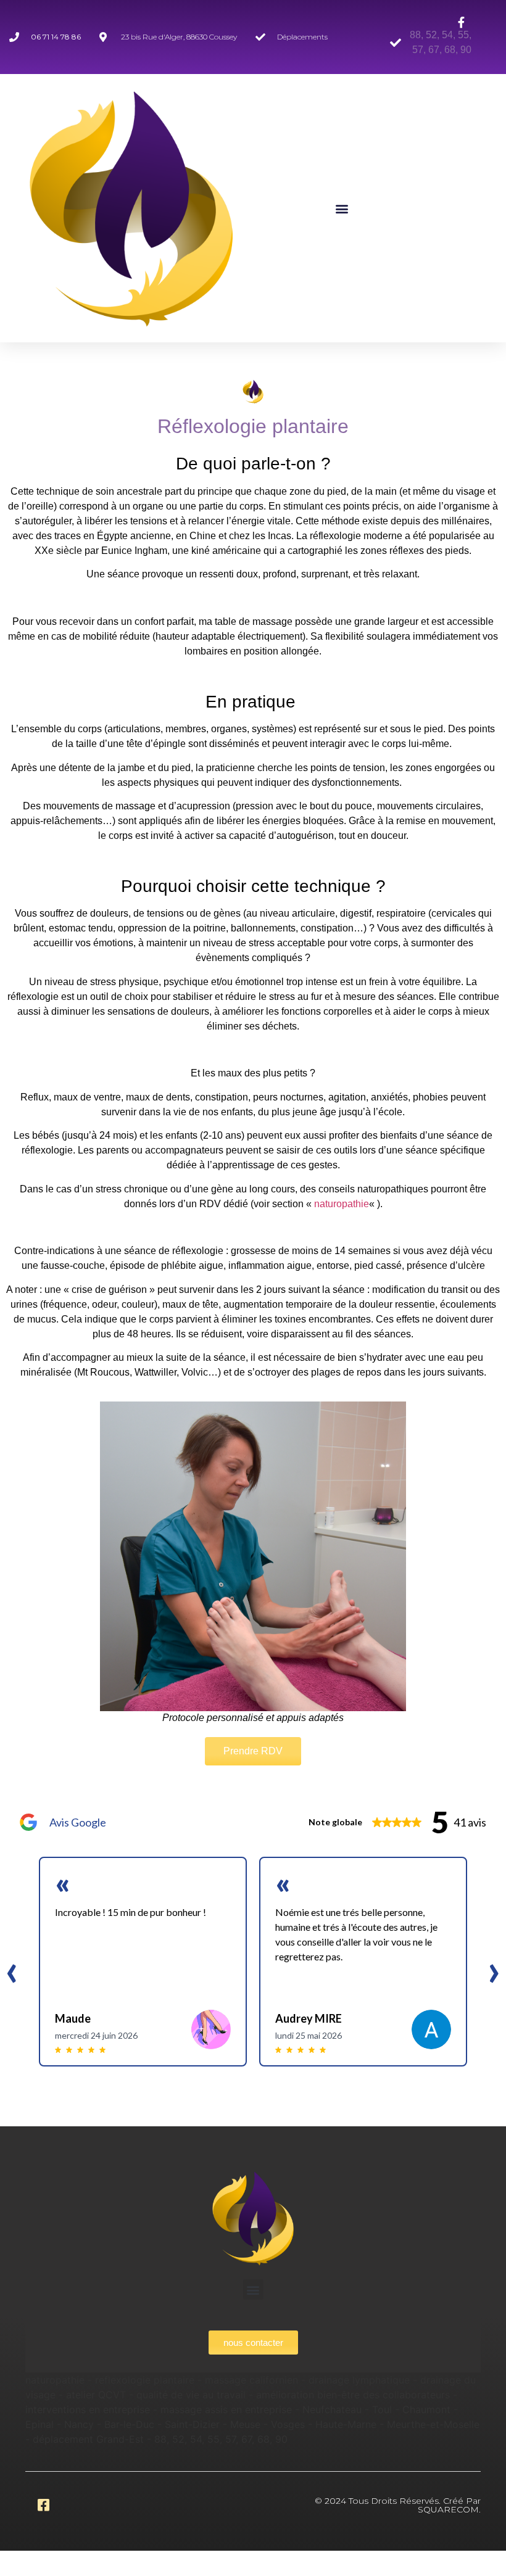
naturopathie (342, 1204)
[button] (342, 208)
